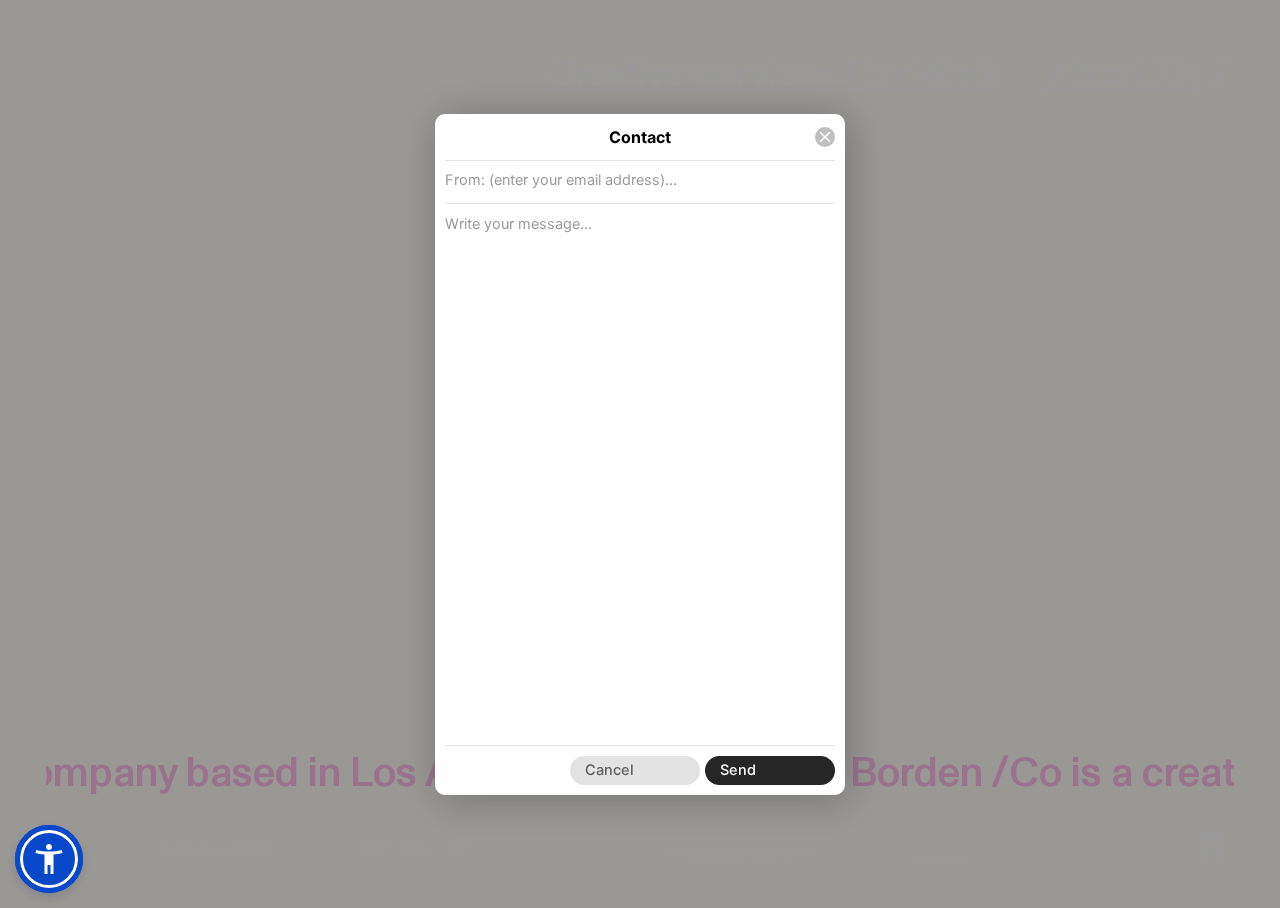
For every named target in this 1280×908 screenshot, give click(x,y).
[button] (49, 859)
